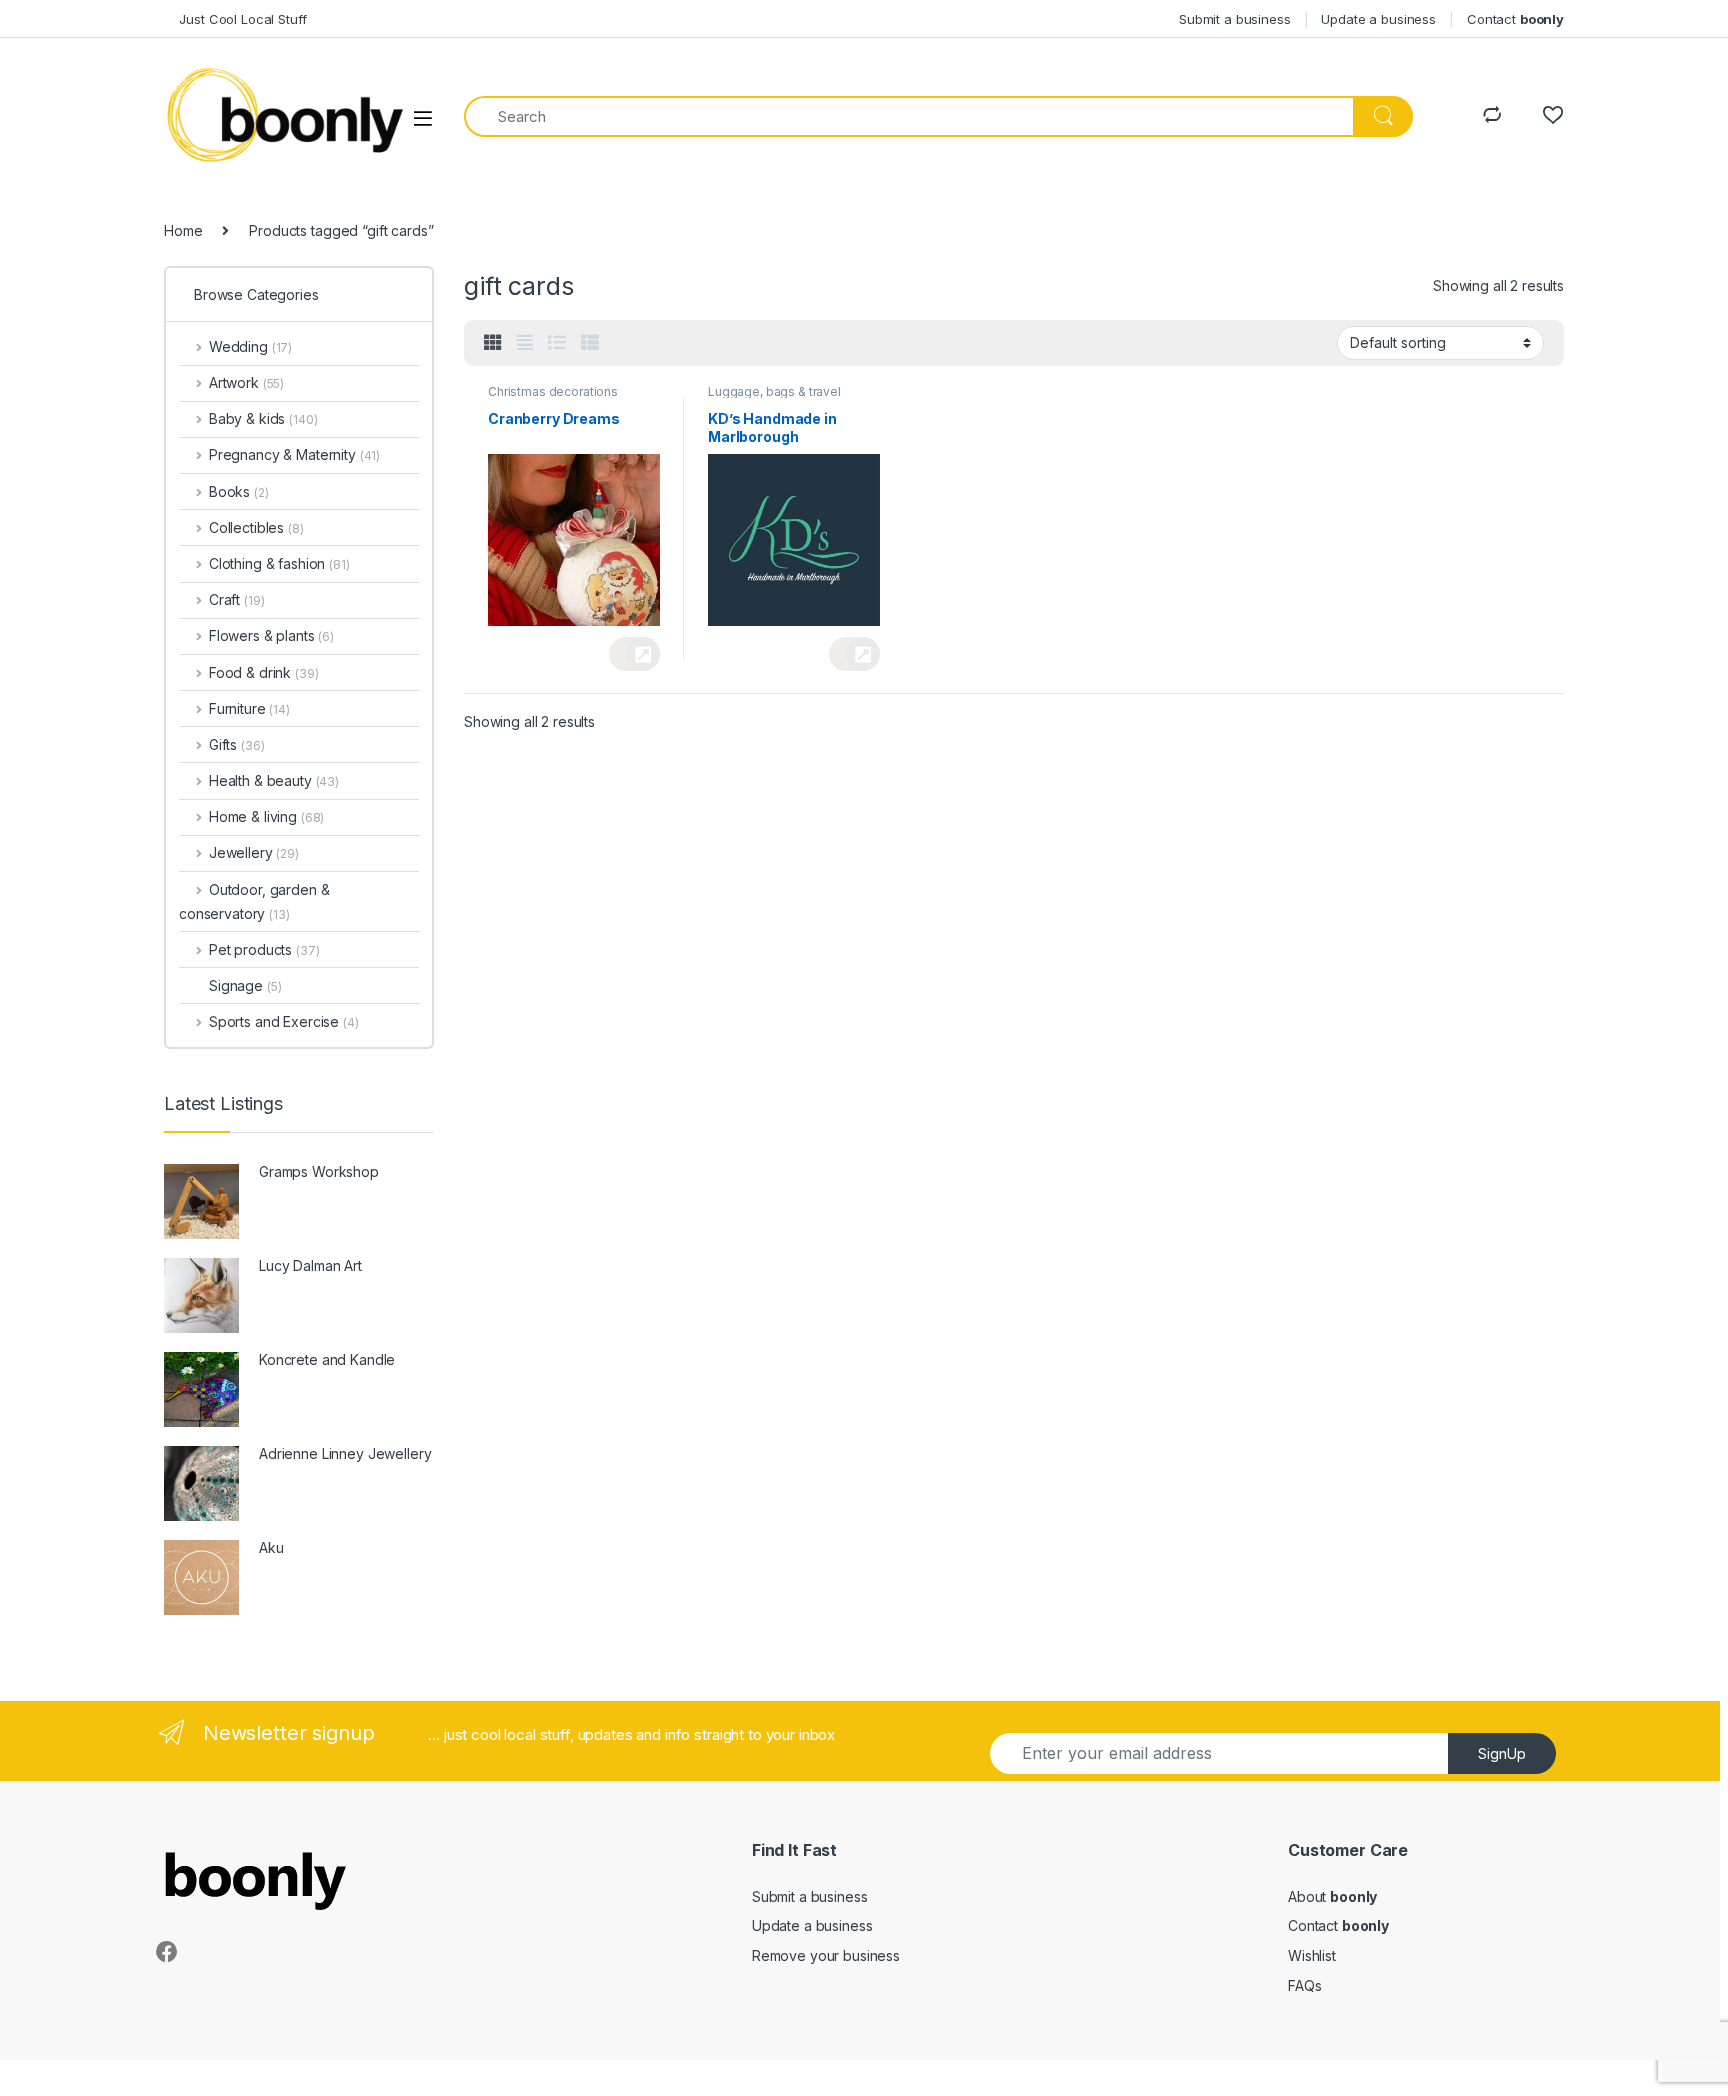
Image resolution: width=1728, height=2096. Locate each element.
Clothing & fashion (279, 563)
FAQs (1304, 1985)
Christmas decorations (553, 391)
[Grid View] (493, 343)
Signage (245, 985)
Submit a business (1235, 19)
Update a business (1378, 19)
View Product (634, 654)
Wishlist (1312, 1955)
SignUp (1502, 1753)
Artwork (246, 382)
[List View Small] (590, 343)
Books (239, 491)
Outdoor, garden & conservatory (254, 901)
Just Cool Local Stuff (235, 19)
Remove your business (826, 1955)
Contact (1515, 19)
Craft (236, 599)
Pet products (264, 949)
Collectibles (256, 527)
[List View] (557, 343)
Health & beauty (274, 780)
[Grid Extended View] (525, 343)
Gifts (236, 744)
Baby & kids (263, 418)
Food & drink (263, 672)
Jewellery (254, 852)
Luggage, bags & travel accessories (774, 398)
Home (183, 230)
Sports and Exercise (284, 1021)
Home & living (266, 816)
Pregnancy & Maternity (294, 454)
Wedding (250, 346)
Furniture (249, 708)
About (1332, 1896)
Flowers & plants (271, 635)
